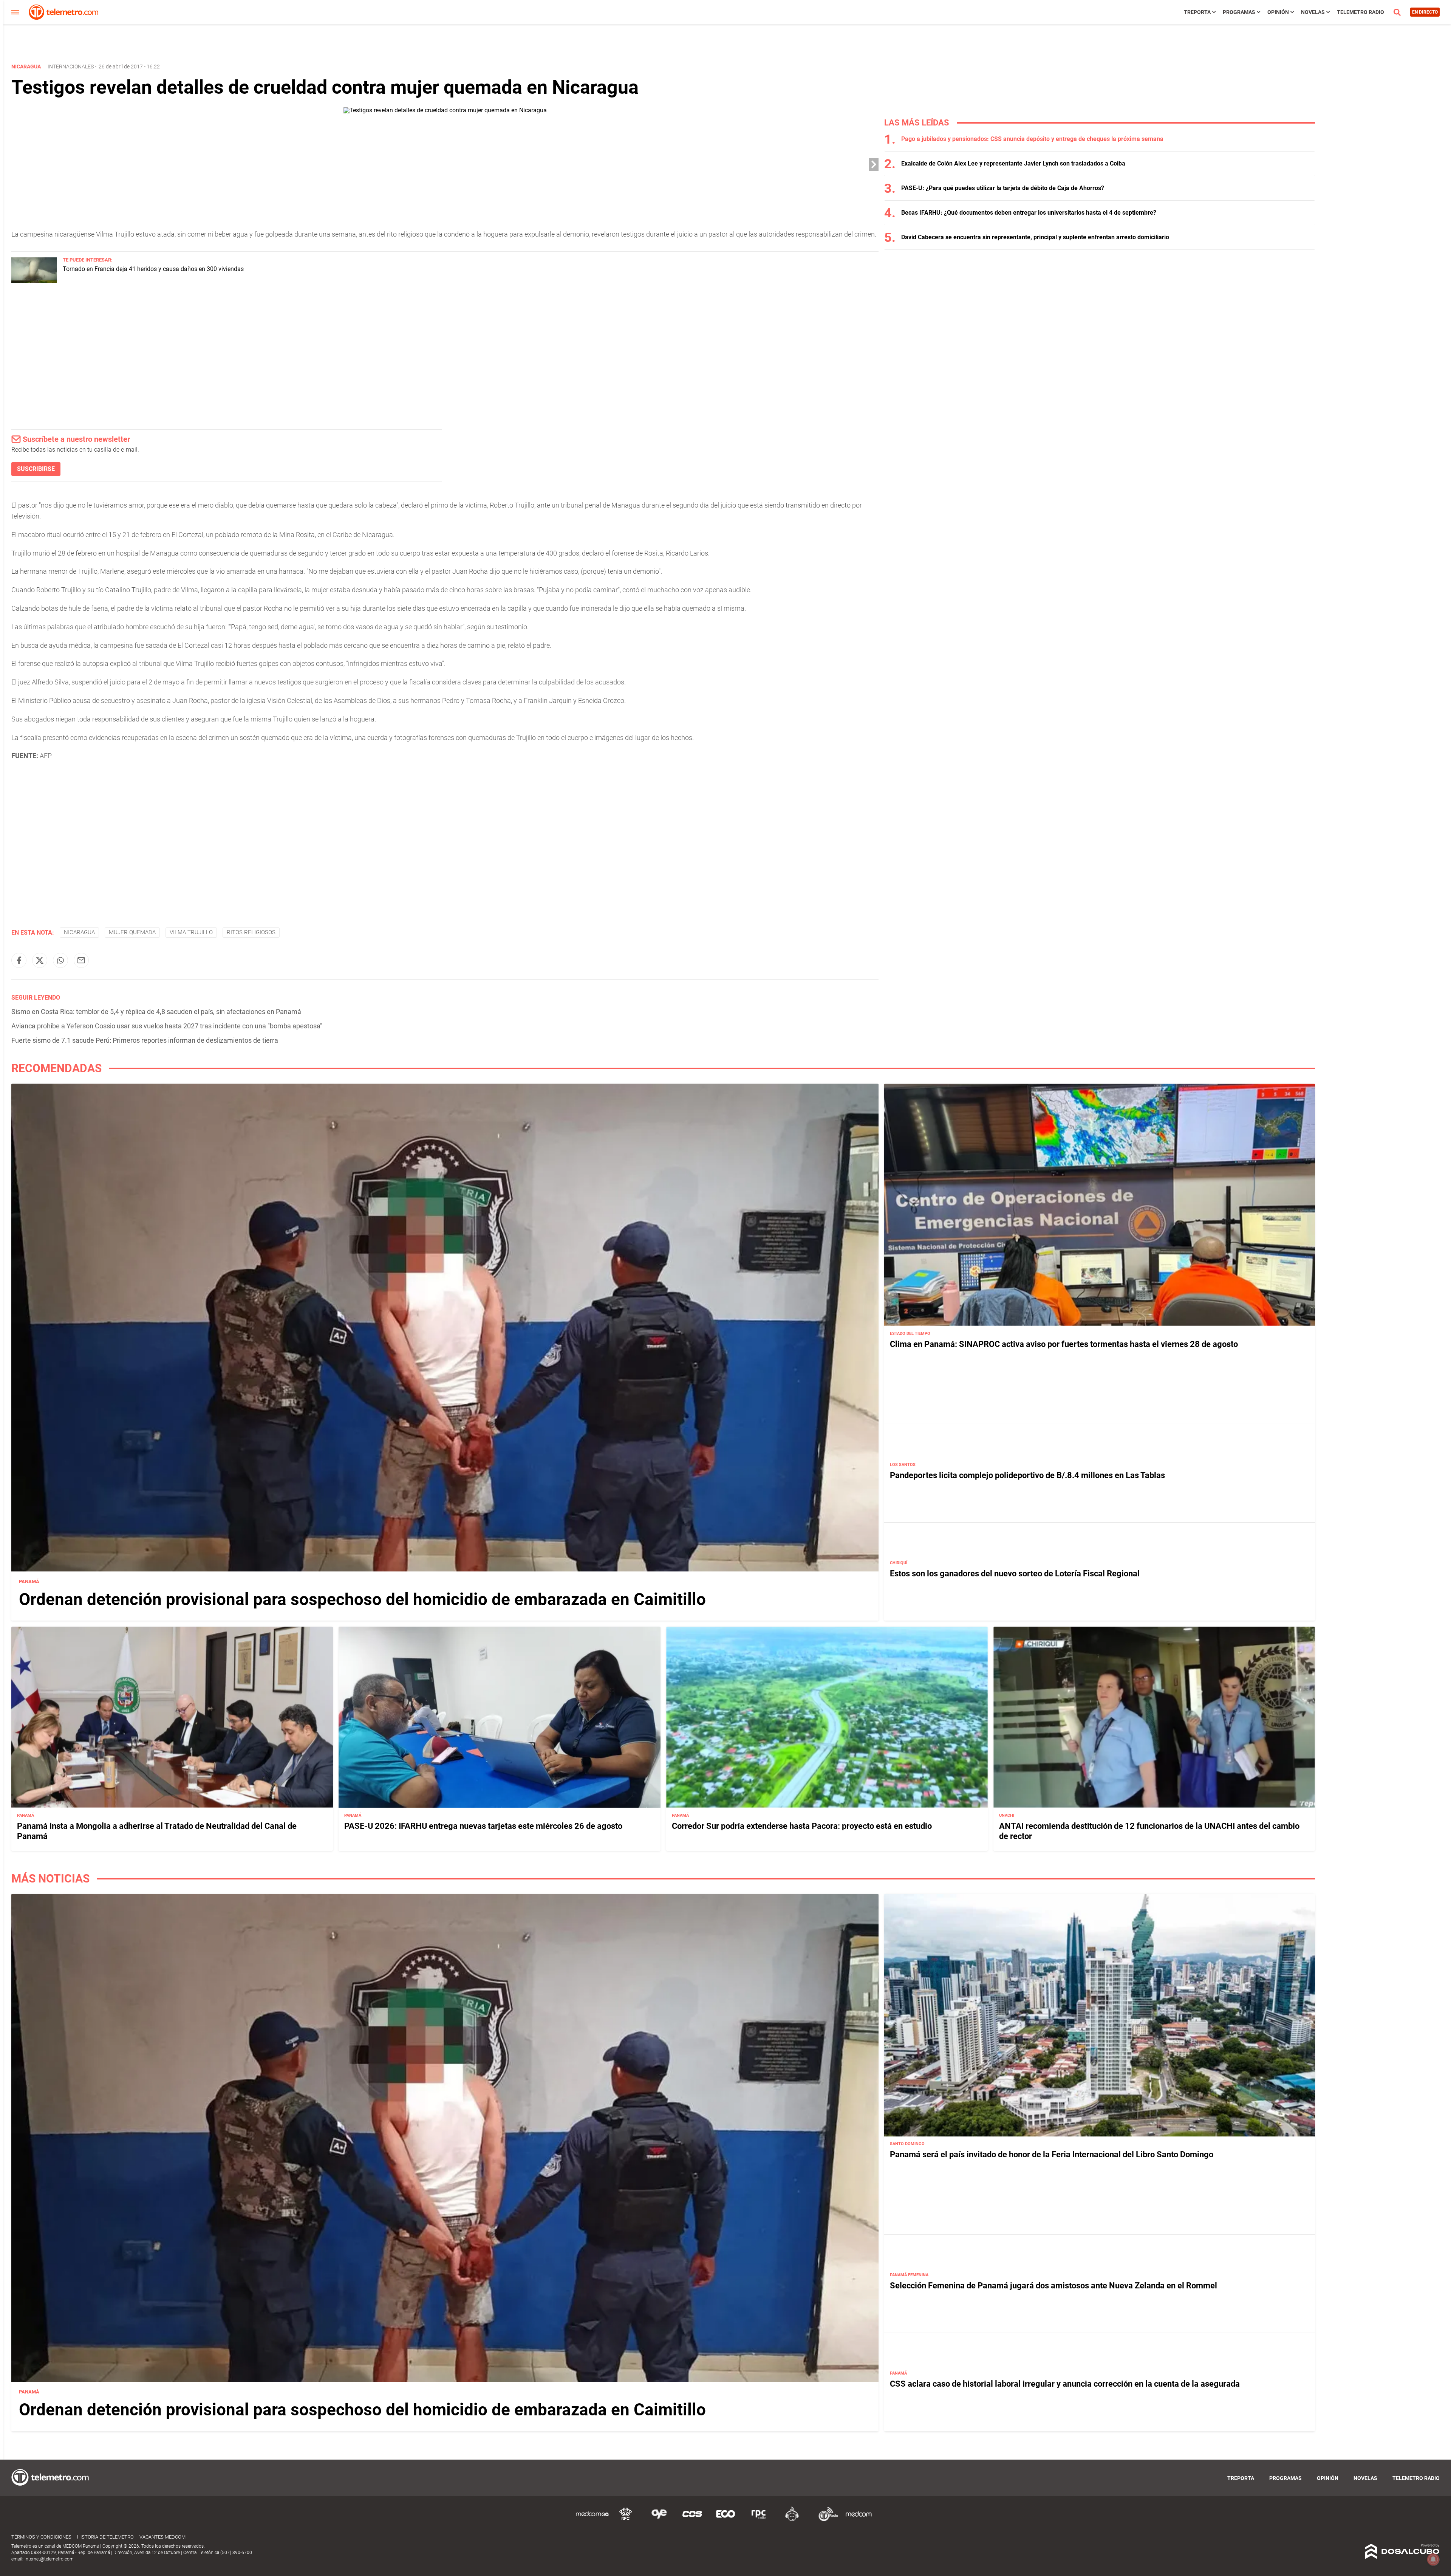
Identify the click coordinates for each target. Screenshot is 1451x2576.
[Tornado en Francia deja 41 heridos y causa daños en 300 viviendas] (34, 281)
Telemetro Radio (1361, 12)
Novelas (1313, 12)
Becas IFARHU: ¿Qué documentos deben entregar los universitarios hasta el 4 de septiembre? (1029, 213)
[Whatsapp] (60, 960)
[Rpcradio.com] (759, 2520)
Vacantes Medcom (162, 2537)
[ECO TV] (725, 2520)
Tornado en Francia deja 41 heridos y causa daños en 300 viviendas (153, 269)
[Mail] (81, 960)
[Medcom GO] (592, 2520)
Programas (1239, 12)
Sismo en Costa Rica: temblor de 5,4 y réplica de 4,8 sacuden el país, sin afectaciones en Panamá (156, 1012)
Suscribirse (36, 469)
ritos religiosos (251, 932)
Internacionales (71, 67)
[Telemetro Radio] (825, 2520)
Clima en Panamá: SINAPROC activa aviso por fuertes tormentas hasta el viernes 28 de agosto (1064, 1344)
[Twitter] (40, 960)
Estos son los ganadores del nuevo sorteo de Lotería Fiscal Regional (1015, 1574)
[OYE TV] (659, 2520)
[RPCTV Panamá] (626, 2520)
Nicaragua (79, 932)
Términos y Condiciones (41, 2537)
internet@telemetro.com (49, 2559)
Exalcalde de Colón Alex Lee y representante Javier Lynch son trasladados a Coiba (1013, 163)
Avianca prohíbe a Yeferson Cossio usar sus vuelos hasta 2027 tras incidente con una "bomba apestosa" (167, 1026)
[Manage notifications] (1433, 2559)
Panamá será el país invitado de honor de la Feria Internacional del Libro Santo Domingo (1052, 2155)
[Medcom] (859, 2520)
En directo (1425, 12)
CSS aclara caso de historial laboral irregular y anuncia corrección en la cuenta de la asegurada (1065, 2384)
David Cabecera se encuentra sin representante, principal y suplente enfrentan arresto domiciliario (1035, 237)
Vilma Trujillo (191, 932)
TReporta (1197, 12)
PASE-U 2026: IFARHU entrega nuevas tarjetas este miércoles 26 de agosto (483, 1826)
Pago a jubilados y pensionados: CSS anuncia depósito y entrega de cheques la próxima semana (1032, 139)
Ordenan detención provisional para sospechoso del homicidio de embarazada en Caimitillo (362, 1599)
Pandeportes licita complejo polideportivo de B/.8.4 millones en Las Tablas (1027, 1475)
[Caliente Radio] (792, 2520)
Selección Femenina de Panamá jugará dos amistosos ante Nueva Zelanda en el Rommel (1053, 2286)
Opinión (1278, 12)
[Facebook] (19, 960)
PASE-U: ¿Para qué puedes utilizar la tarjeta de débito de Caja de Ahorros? (1003, 188)
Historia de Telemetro (105, 2537)
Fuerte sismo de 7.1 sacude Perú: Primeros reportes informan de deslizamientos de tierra (145, 1040)
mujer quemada (132, 932)
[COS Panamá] (692, 2520)
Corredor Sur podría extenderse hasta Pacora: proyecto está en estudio (802, 1826)
